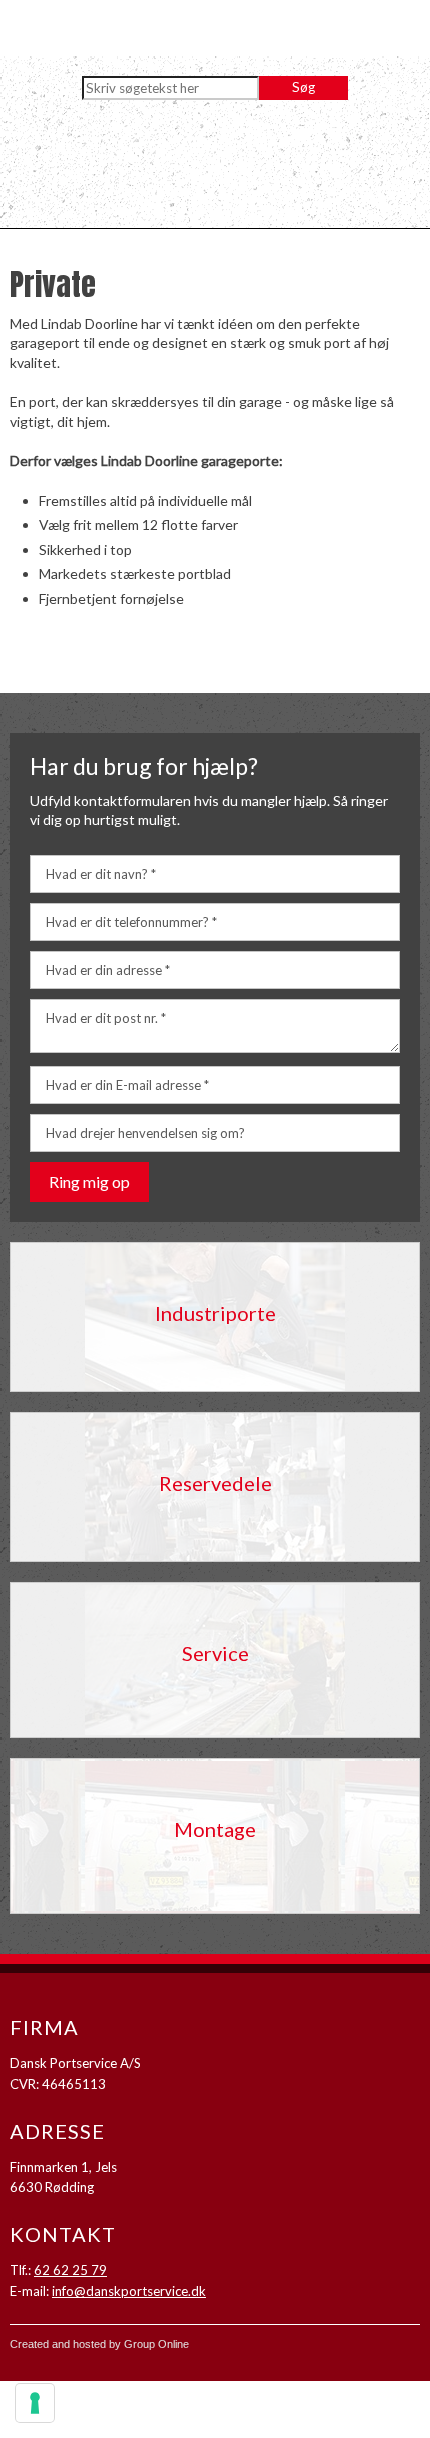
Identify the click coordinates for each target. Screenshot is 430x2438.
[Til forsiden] (215, 169)
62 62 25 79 (70, 2270)
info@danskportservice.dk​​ (129, 2291)
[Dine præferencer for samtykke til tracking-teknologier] (35, 2403)
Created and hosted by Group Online (99, 2344)
